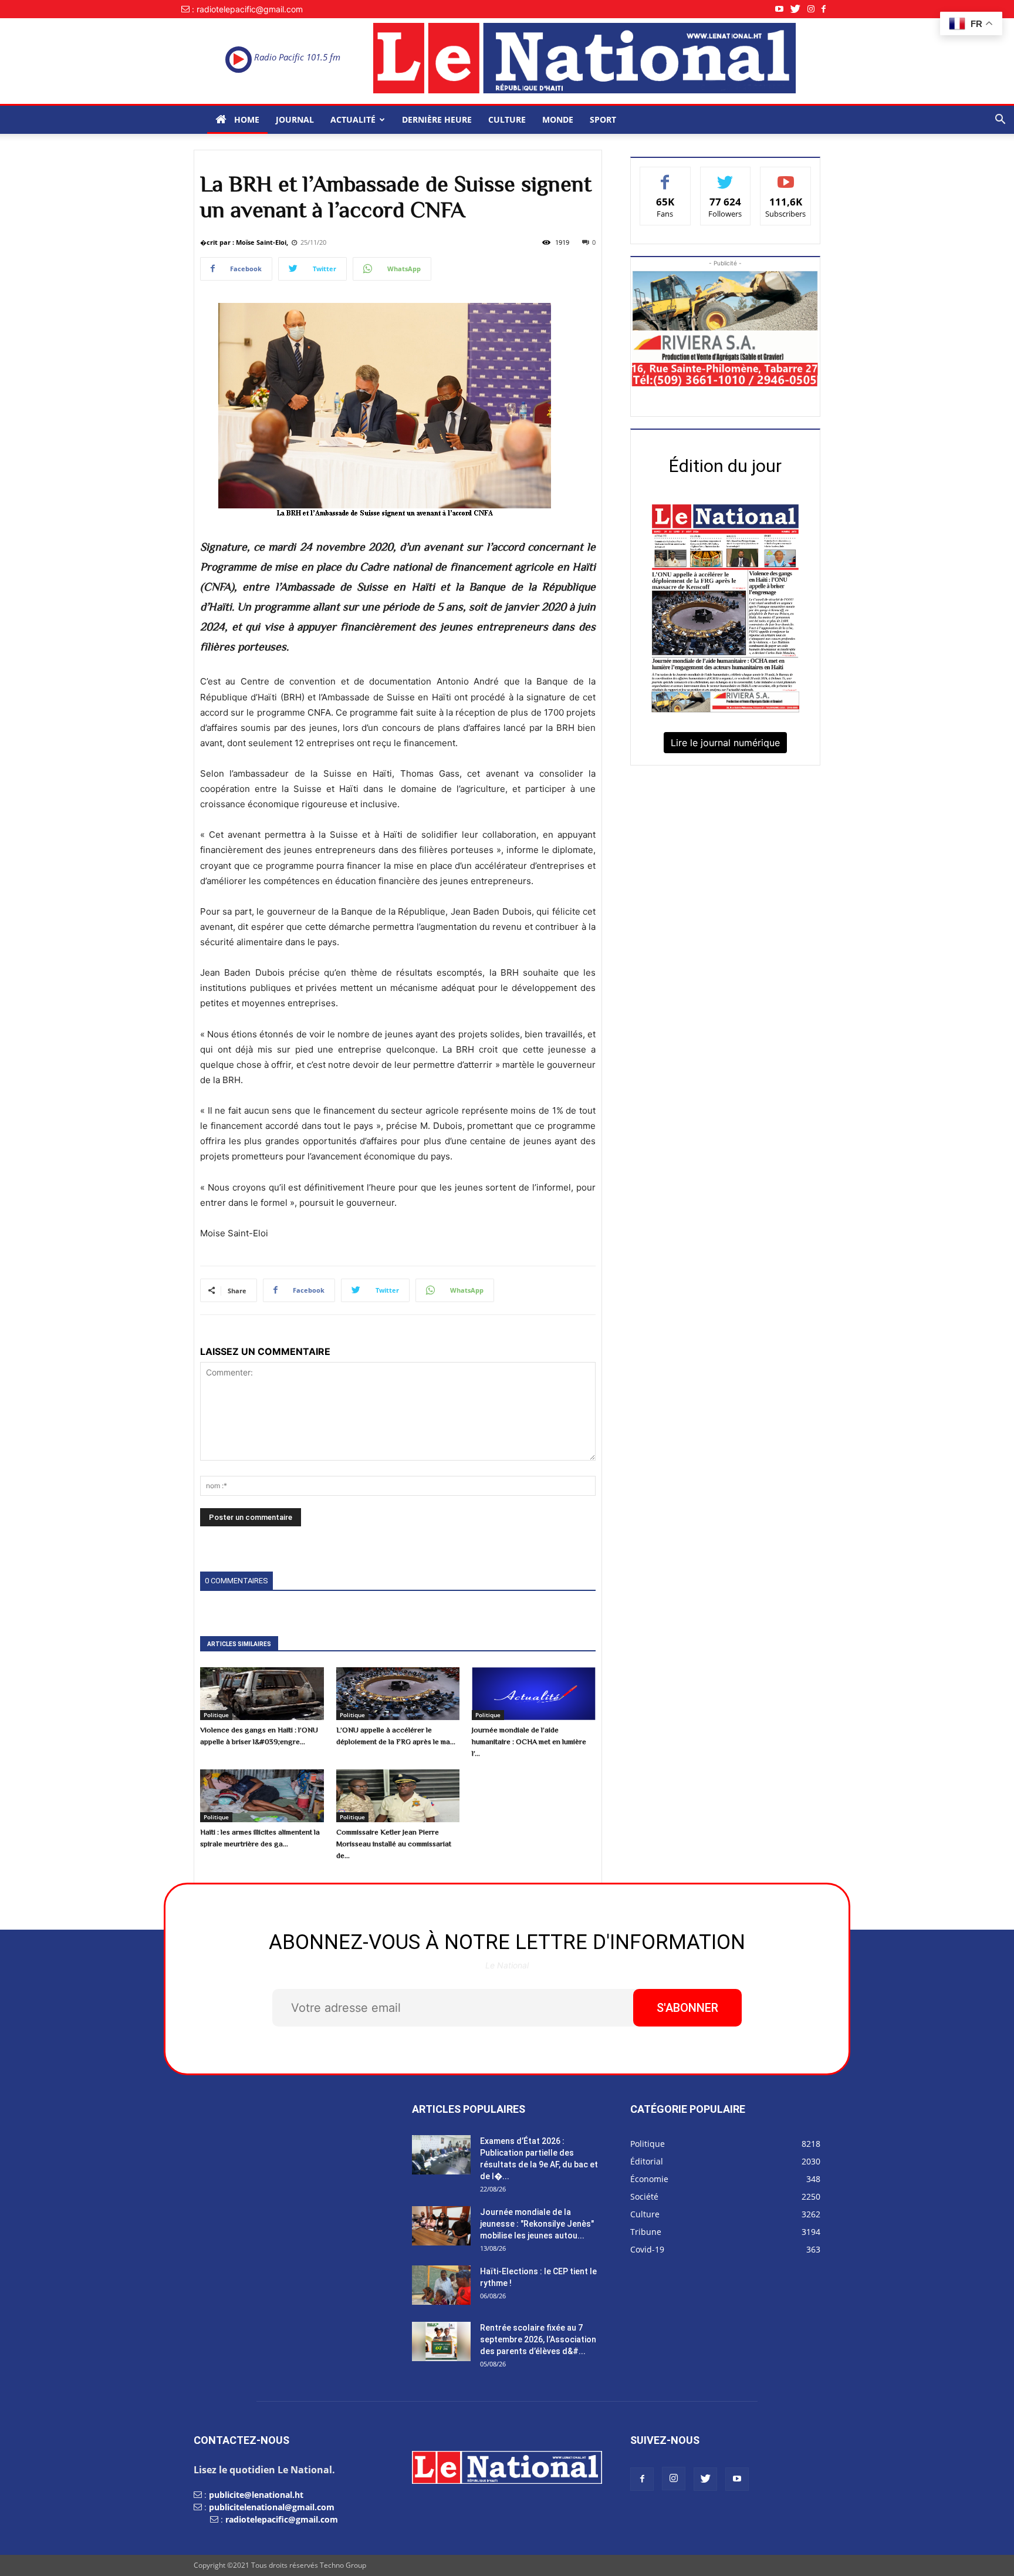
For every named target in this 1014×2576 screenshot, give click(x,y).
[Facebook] (827, 9)
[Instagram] (814, 9)
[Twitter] (799, 9)
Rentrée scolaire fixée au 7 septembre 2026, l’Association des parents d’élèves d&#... (538, 2339)
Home (246, 119)
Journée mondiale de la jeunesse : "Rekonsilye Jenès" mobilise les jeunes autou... (537, 2224)
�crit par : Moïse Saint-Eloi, (244, 242)
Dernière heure (437, 119)
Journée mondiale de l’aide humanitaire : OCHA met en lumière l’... (529, 1742)
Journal (295, 119)
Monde (558, 119)
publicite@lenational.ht (256, 2495)
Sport (603, 119)
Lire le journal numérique (725, 743)
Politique (216, 1715)
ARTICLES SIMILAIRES (239, 1644)
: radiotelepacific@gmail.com (247, 9)
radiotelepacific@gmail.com (282, 2519)
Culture (507, 119)
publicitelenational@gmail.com (272, 2507)
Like (665, 176)
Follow (726, 176)
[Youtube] (783, 9)
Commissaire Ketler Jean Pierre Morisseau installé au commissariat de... (394, 1844)
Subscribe (786, 176)
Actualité (353, 119)
